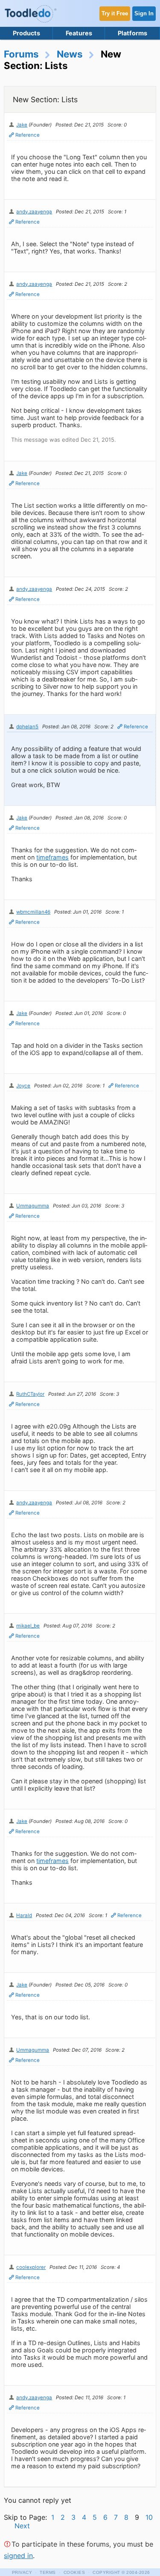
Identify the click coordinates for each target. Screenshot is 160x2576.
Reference (28, 135)
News (70, 54)
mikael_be (28, 1626)
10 (149, 2517)
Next (22, 2526)
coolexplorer (31, 2267)
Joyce (23, 1086)
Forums (21, 54)
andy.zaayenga (34, 212)
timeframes (52, 857)
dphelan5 (27, 727)
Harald (24, 1915)
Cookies (74, 2572)
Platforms (132, 33)
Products (26, 33)
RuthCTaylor (30, 1394)
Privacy (22, 2572)
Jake (22, 125)
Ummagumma (33, 1206)
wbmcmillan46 (33, 912)
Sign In (144, 13)
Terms (48, 2572)
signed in (18, 2556)
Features (79, 33)
